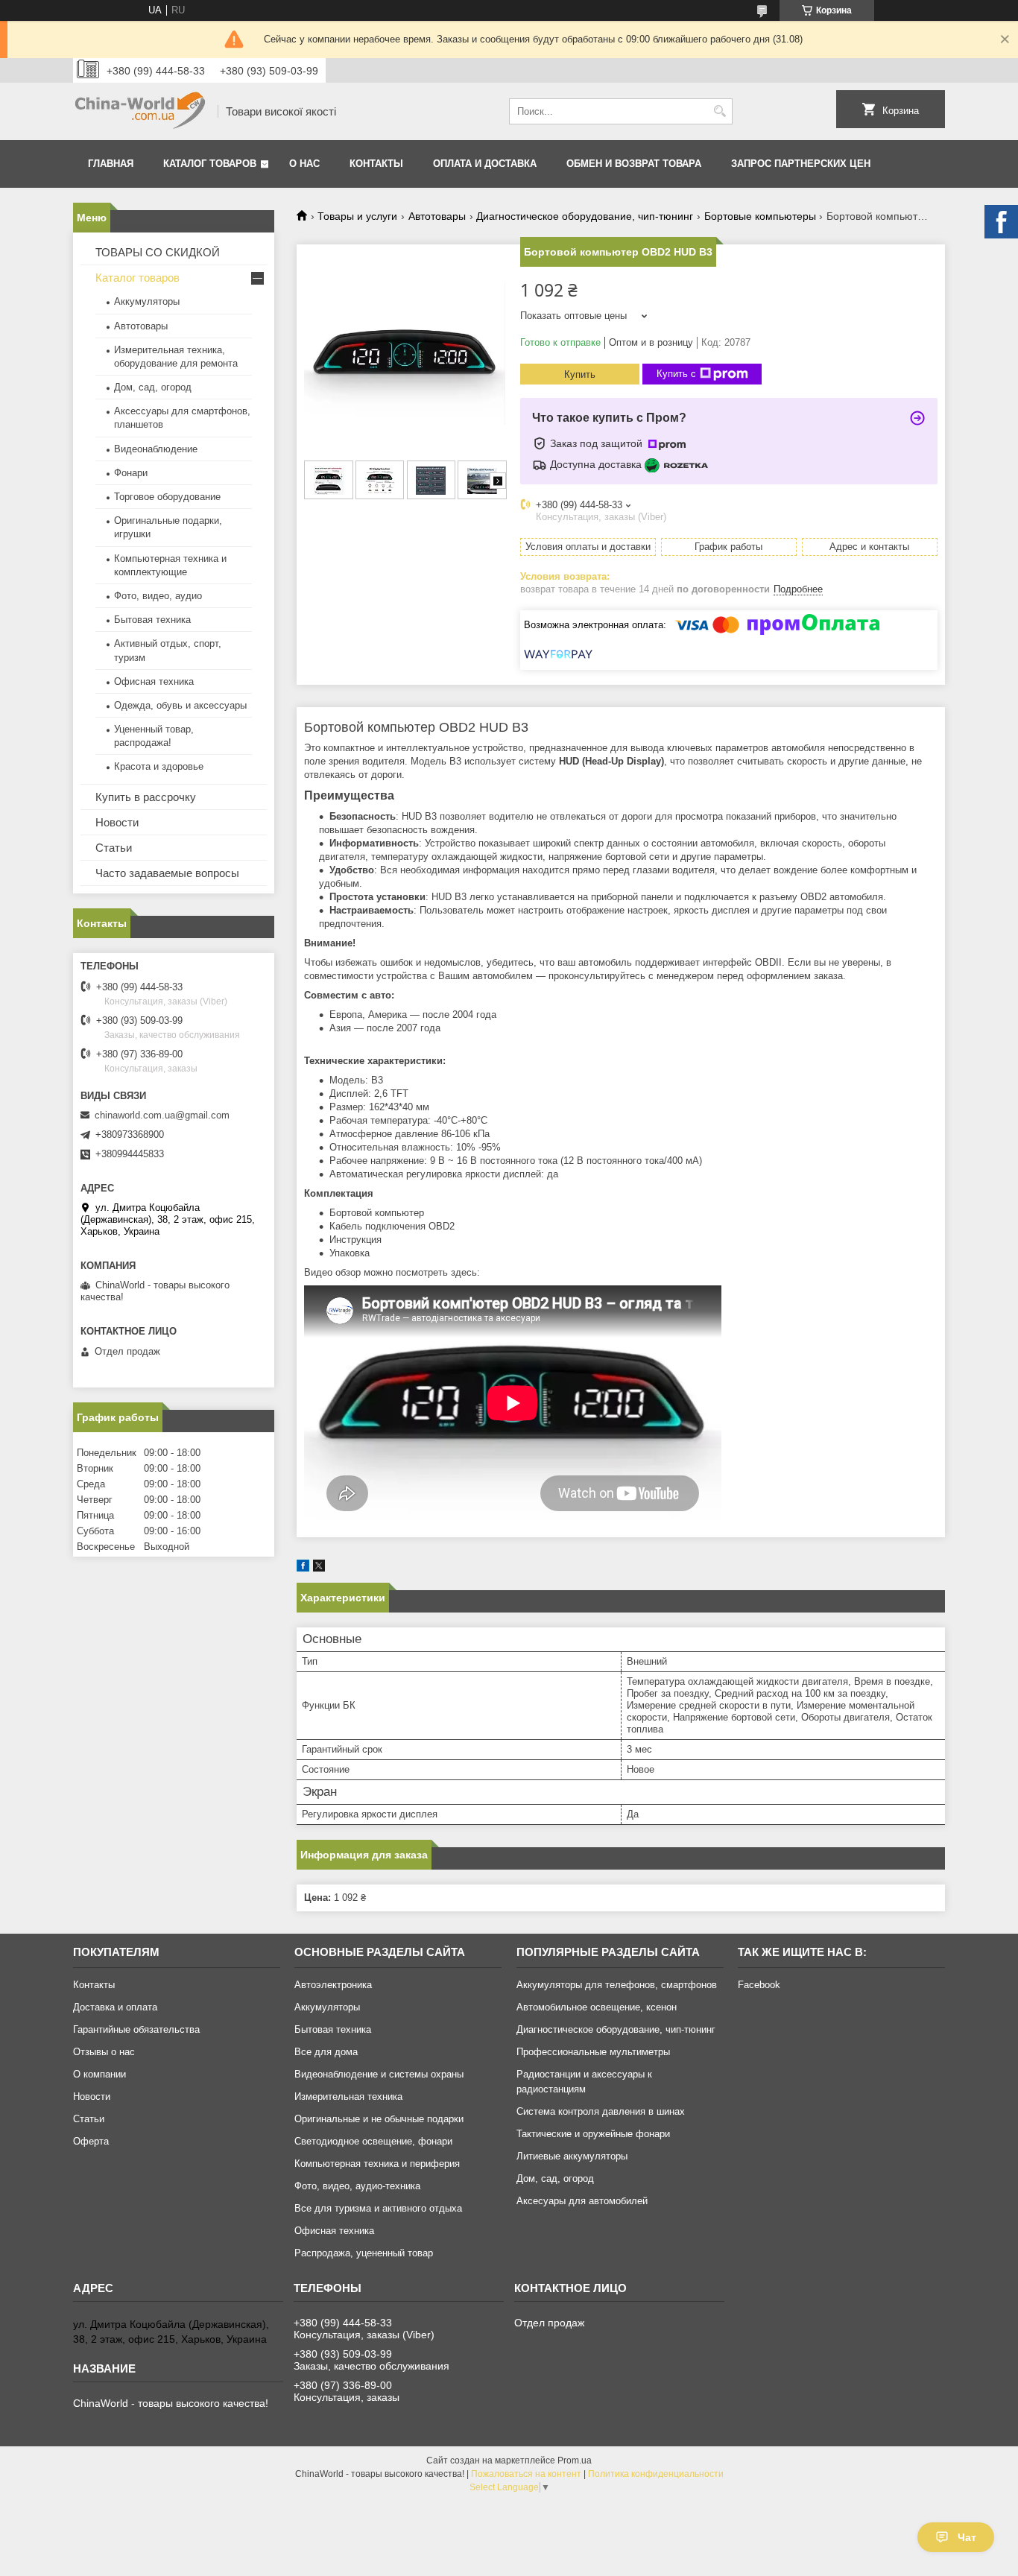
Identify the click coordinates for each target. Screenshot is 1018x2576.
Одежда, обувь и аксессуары (180, 705)
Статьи (114, 848)
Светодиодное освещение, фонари (373, 2141)
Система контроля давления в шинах (601, 2111)
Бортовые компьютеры (760, 216)
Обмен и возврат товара (634, 164)
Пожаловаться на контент (526, 2474)
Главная (111, 164)
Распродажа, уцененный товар (364, 2253)
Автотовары (437, 216)
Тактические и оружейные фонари (593, 2134)
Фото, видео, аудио (158, 596)
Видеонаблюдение (156, 449)
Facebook (759, 1985)
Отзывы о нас (104, 2052)
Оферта (91, 2141)
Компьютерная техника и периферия (377, 2164)
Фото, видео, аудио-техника (357, 2186)
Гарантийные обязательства (136, 2029)
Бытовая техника (152, 620)
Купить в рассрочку (146, 797)
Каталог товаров (210, 164)
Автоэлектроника (333, 1985)
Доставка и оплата (115, 2007)
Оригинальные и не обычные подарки (379, 2119)
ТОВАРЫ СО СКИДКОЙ (158, 252)
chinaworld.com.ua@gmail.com (162, 1115)
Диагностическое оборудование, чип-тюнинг (585, 216)
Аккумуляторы (147, 301)
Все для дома (326, 2052)
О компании (99, 2074)
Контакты (376, 164)
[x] (319, 1568)
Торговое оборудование (167, 497)
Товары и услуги (357, 216)
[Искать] (720, 111)
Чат (967, 2537)
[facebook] (303, 1568)
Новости (117, 822)
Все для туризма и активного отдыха (378, 2208)
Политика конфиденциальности (656, 2474)
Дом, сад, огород (153, 387)
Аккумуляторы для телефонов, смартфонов (617, 1985)
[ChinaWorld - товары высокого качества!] (140, 111)
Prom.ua (575, 2461)
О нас (304, 164)
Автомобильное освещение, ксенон (597, 2007)
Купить (580, 374)
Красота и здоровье (159, 766)
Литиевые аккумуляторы (572, 2156)
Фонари (131, 473)
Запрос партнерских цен (801, 164)
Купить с (676, 374)
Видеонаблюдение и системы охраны (379, 2074)
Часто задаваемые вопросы (167, 873)
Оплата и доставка (485, 164)
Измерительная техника (348, 2096)
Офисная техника (154, 681)
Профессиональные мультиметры (593, 2052)
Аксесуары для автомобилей (582, 2201)
